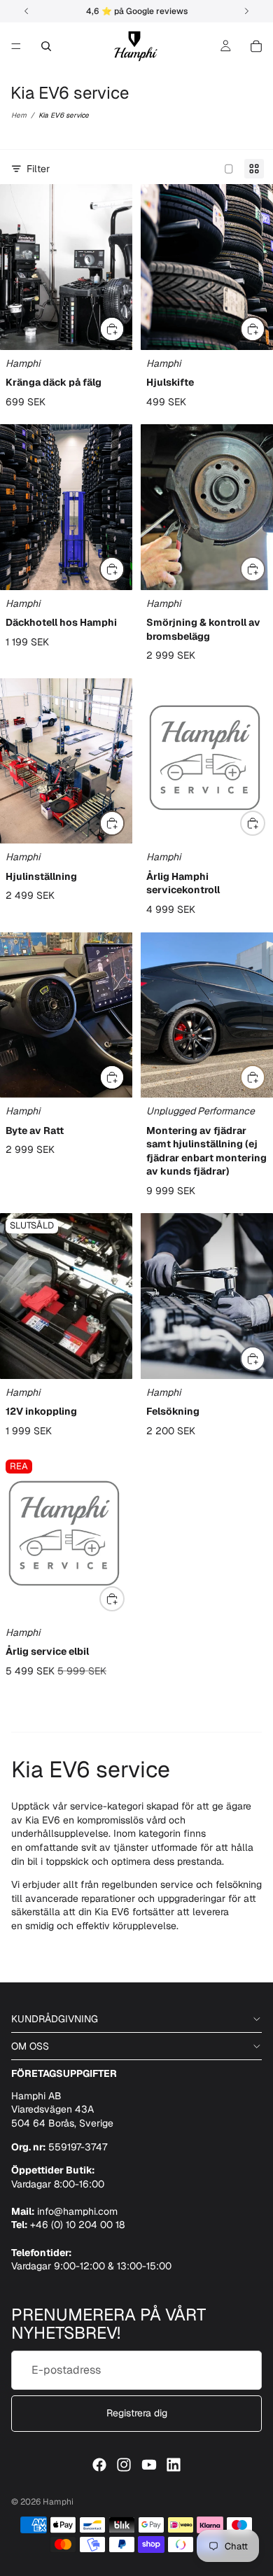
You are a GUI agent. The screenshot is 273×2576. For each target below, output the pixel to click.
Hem (19, 115)
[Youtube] (149, 2465)
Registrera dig (137, 2413)
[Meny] (16, 46)
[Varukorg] (256, 46)
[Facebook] (99, 2465)
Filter (38, 169)
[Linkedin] (174, 2465)
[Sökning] (46, 46)
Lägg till (265, 569)
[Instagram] (124, 2465)
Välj (124, 329)
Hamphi (58, 2502)
